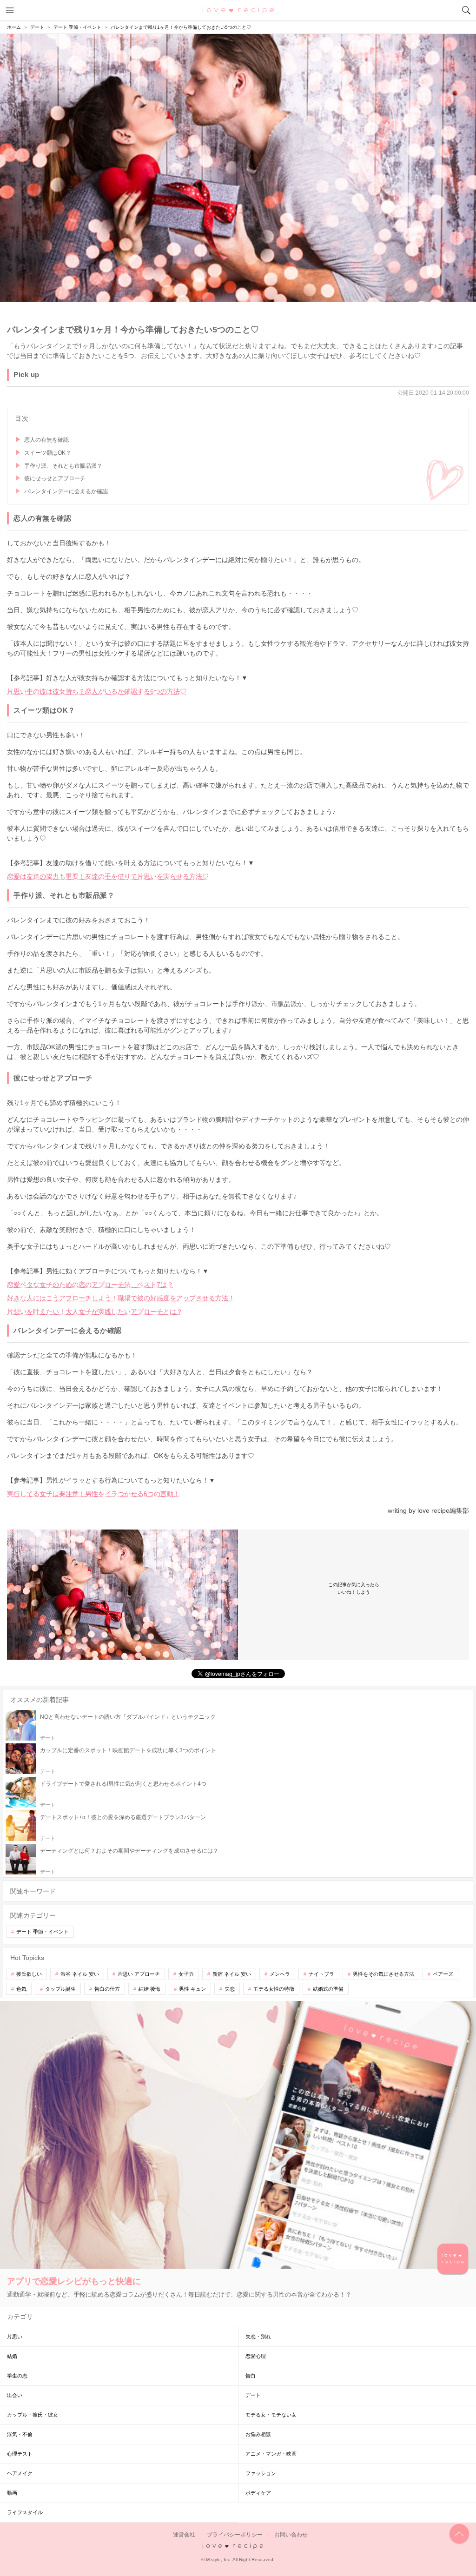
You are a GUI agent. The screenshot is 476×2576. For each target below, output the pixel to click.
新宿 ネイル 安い (232, 1974)
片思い (15, 2337)
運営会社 (184, 2535)
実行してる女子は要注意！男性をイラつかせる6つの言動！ (93, 1494)
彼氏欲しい (29, 1974)
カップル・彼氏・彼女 (33, 2415)
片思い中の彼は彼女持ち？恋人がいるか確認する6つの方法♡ (97, 691)
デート (253, 2395)
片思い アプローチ (139, 1974)
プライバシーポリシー (235, 2535)
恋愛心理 (256, 2356)
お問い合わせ (291, 2535)
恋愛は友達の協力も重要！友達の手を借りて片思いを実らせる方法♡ (108, 876)
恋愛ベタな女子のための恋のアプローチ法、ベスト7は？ (90, 1285)
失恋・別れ (258, 2337)
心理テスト (20, 2454)
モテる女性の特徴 (274, 1989)
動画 (12, 2493)
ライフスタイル (25, 2512)
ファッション (261, 2473)
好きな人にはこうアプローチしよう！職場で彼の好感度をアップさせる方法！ (121, 1298)
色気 (21, 1989)
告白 (251, 2376)
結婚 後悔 (149, 1989)
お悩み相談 (258, 2434)
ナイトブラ (321, 1974)
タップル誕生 (60, 1989)
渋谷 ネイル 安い (80, 1974)
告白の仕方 (107, 1989)
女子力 (186, 1974)
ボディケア (258, 2493)
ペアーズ (443, 1974)
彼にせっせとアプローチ (55, 478)
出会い (15, 2395)
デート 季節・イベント (43, 1932)
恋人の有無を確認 (46, 440)
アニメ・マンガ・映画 (271, 2454)
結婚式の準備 (328, 1989)
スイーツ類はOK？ (48, 453)
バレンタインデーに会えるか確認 (66, 491)
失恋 (230, 1989)
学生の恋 (17, 2376)
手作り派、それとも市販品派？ (63, 466)
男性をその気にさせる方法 (383, 1974)
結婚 (12, 2356)
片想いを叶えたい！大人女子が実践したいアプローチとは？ (95, 1311)
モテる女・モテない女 (271, 2415)
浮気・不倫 (20, 2434)
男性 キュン (192, 1989)
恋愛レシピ (238, 10)
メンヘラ (280, 1974)
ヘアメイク (20, 2473)
